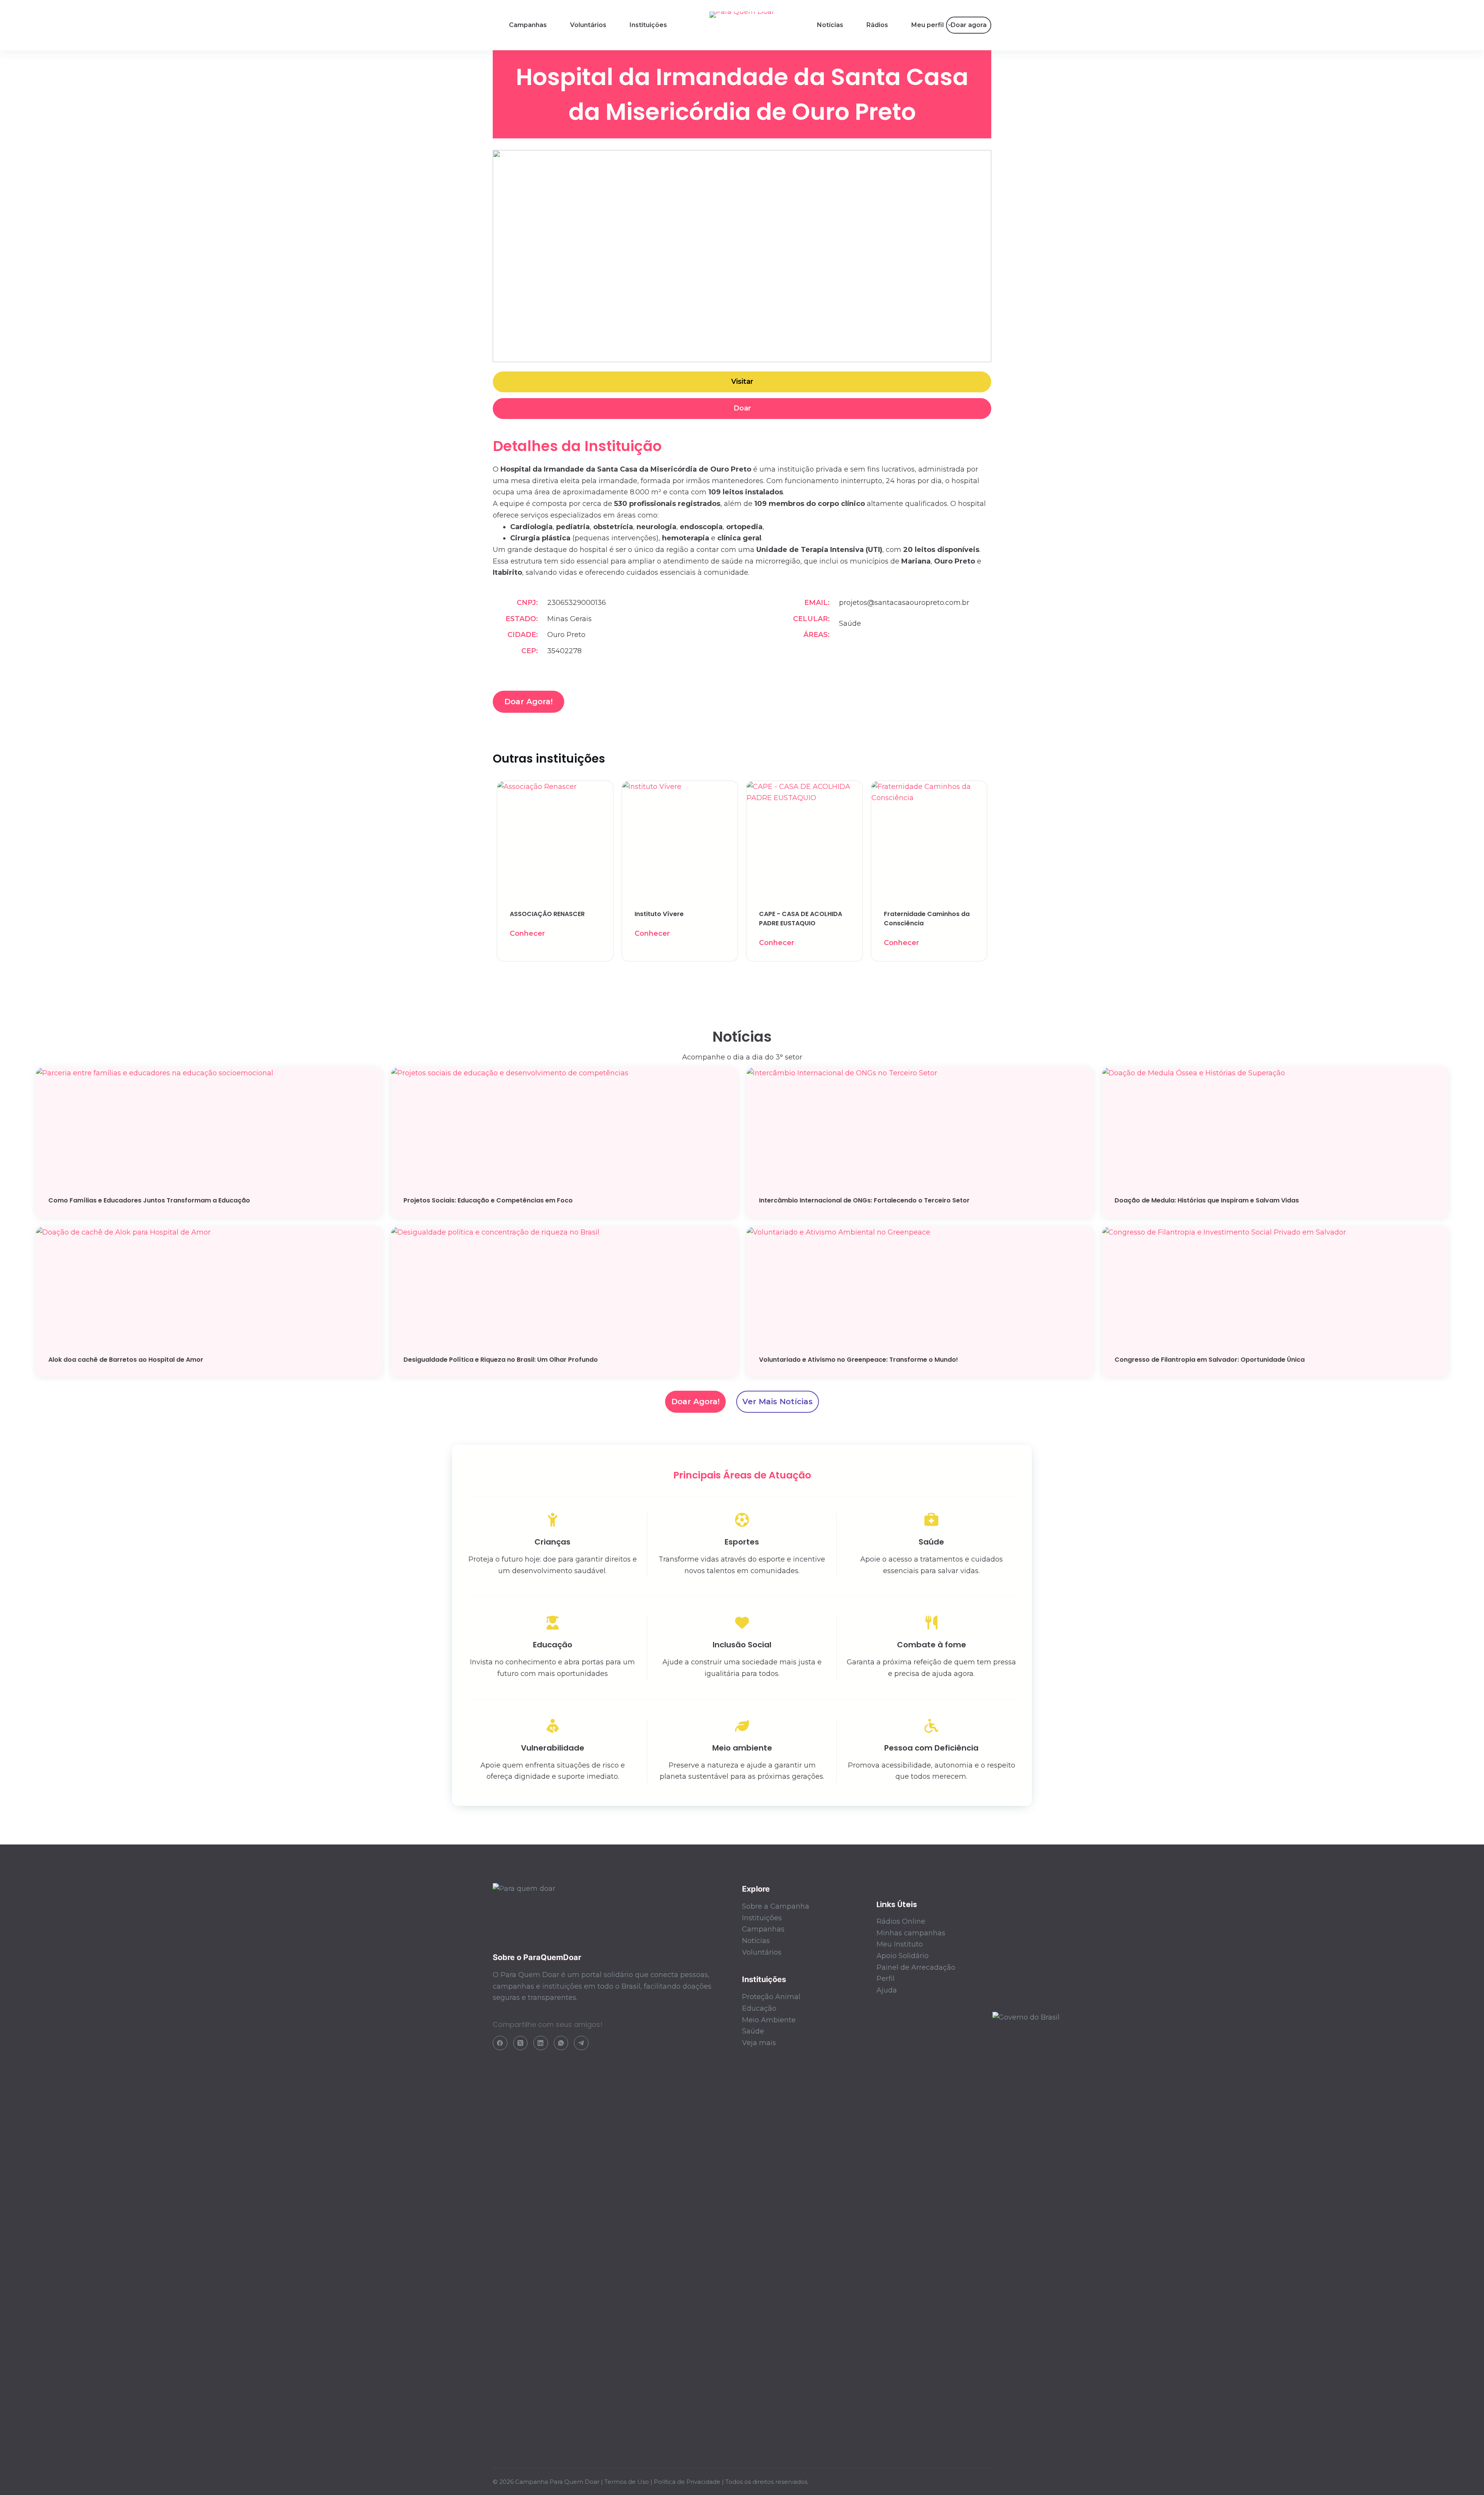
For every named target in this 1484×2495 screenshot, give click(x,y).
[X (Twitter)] (521, 2043)
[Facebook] (500, 2043)
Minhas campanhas (911, 1933)
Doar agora (969, 25)
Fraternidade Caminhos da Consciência (927, 919)
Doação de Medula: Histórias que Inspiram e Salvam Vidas (1207, 1200)
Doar (742, 408)
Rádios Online (901, 1921)
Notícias (830, 25)
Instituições (648, 25)
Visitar (742, 381)
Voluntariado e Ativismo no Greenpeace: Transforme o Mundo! (859, 1360)
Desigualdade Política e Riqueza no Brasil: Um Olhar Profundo (501, 1360)
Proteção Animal (771, 1997)
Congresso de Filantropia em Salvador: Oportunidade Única (1210, 1360)
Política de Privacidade (687, 2482)
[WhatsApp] (561, 2043)
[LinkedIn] (541, 2043)
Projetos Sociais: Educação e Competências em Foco (488, 1200)
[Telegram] (581, 2043)
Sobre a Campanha (776, 1906)
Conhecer (527, 933)
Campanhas (528, 25)
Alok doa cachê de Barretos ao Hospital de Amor (126, 1360)
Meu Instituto (900, 1944)
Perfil (886, 1979)
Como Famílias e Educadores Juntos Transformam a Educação (149, 1200)
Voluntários (588, 25)
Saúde (753, 2031)
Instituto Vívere (659, 914)
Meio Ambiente (769, 2020)
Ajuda (887, 1990)
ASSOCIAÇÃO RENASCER (547, 914)
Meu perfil (927, 25)
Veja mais (759, 2043)
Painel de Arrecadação (916, 1967)
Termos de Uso (627, 2482)
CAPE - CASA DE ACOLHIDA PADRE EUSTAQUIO (801, 919)
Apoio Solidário (903, 1956)
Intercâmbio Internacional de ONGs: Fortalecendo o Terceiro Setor (864, 1200)
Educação (759, 2008)
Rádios (877, 25)
